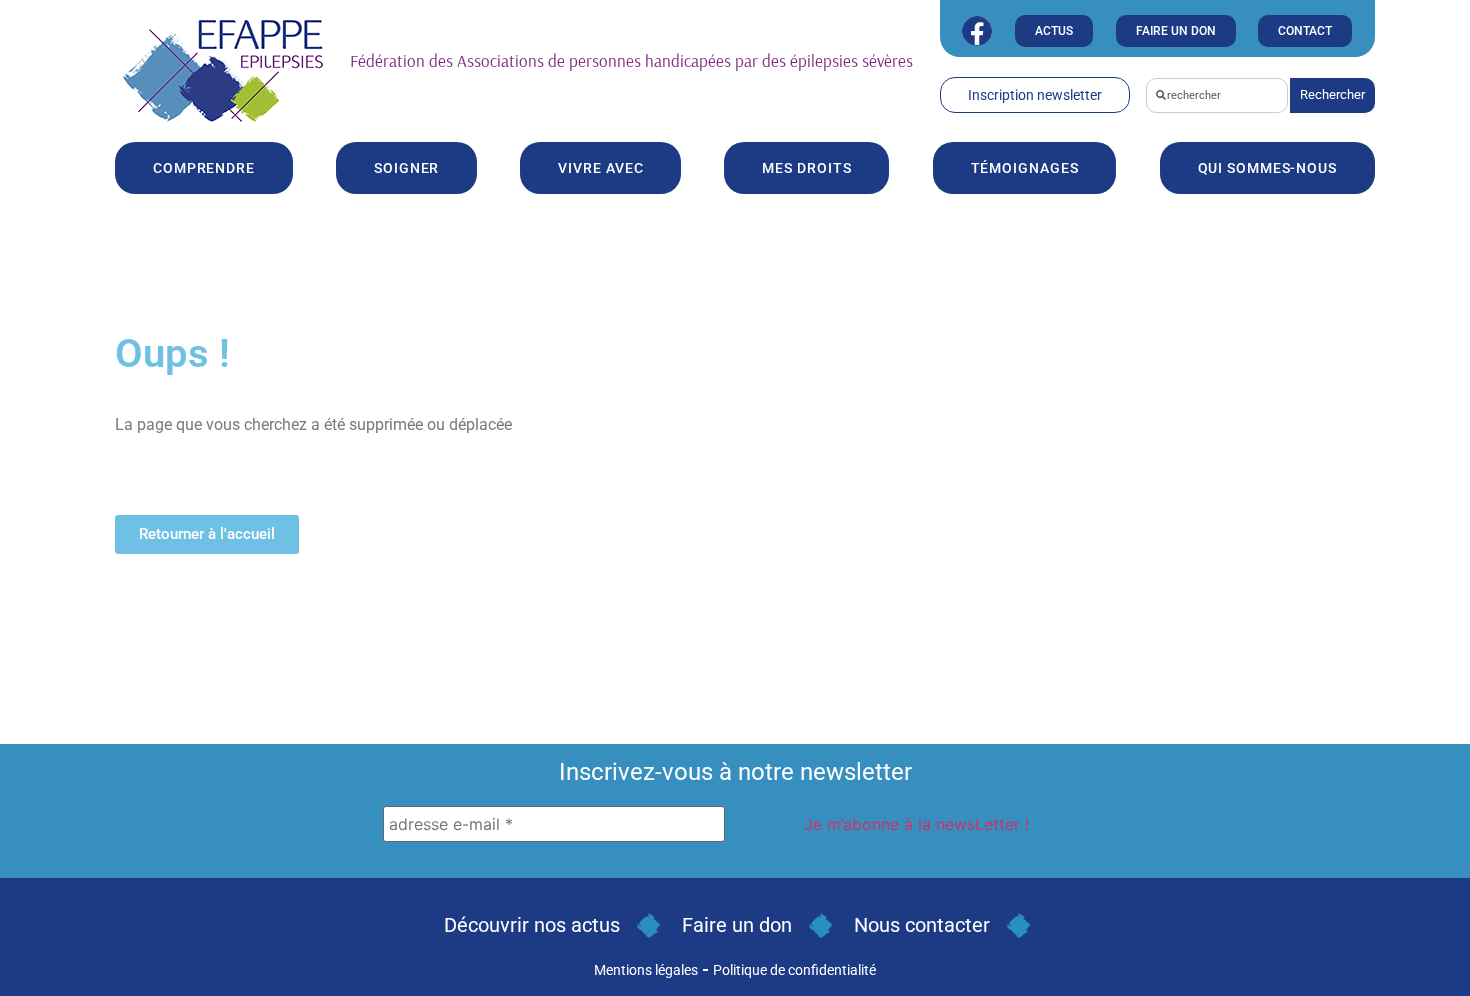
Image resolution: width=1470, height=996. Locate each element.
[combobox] (1217, 95)
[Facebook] (977, 31)
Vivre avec (600, 168)
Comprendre (204, 168)
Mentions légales (646, 970)
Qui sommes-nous (1268, 168)
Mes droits (806, 168)
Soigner (406, 168)
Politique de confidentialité (794, 970)
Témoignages (1025, 168)
